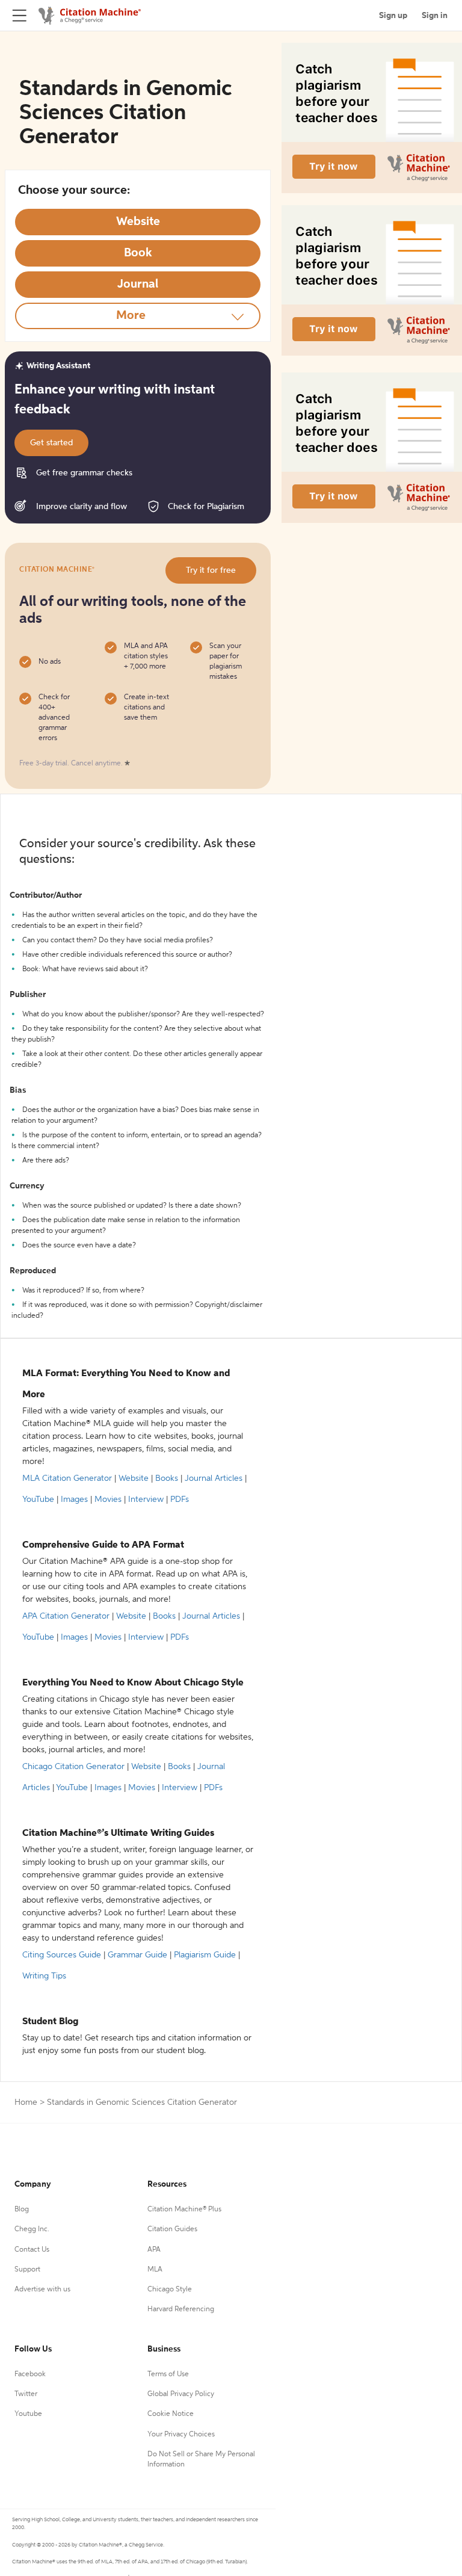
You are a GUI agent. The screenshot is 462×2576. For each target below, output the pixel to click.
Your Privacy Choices (181, 2435)
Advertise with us (42, 2290)
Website (134, 1478)
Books (167, 1478)
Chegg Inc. (32, 2229)
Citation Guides (172, 2229)
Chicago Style (170, 2290)
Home (26, 2102)
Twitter (26, 2394)
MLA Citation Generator (67, 1478)
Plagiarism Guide (205, 1955)
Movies (108, 1500)
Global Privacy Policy (181, 2394)
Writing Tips (44, 1976)
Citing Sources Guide (62, 1955)
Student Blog (50, 2022)
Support (27, 2270)
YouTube (38, 1500)
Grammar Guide (137, 1955)
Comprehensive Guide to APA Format (103, 1545)
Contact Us (32, 2250)
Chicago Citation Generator (73, 1767)
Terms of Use (168, 2374)
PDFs (180, 1500)
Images (74, 1500)
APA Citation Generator (66, 1616)
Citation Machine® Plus (184, 2210)
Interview (146, 1500)
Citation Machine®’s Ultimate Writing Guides (118, 1833)
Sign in (435, 16)
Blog (22, 2210)
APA (154, 2250)
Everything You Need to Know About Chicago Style (133, 1683)
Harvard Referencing (181, 2309)
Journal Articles (214, 1478)
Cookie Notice (171, 2414)
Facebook (30, 2374)
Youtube (28, 2414)
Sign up (393, 16)
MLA (155, 2270)
